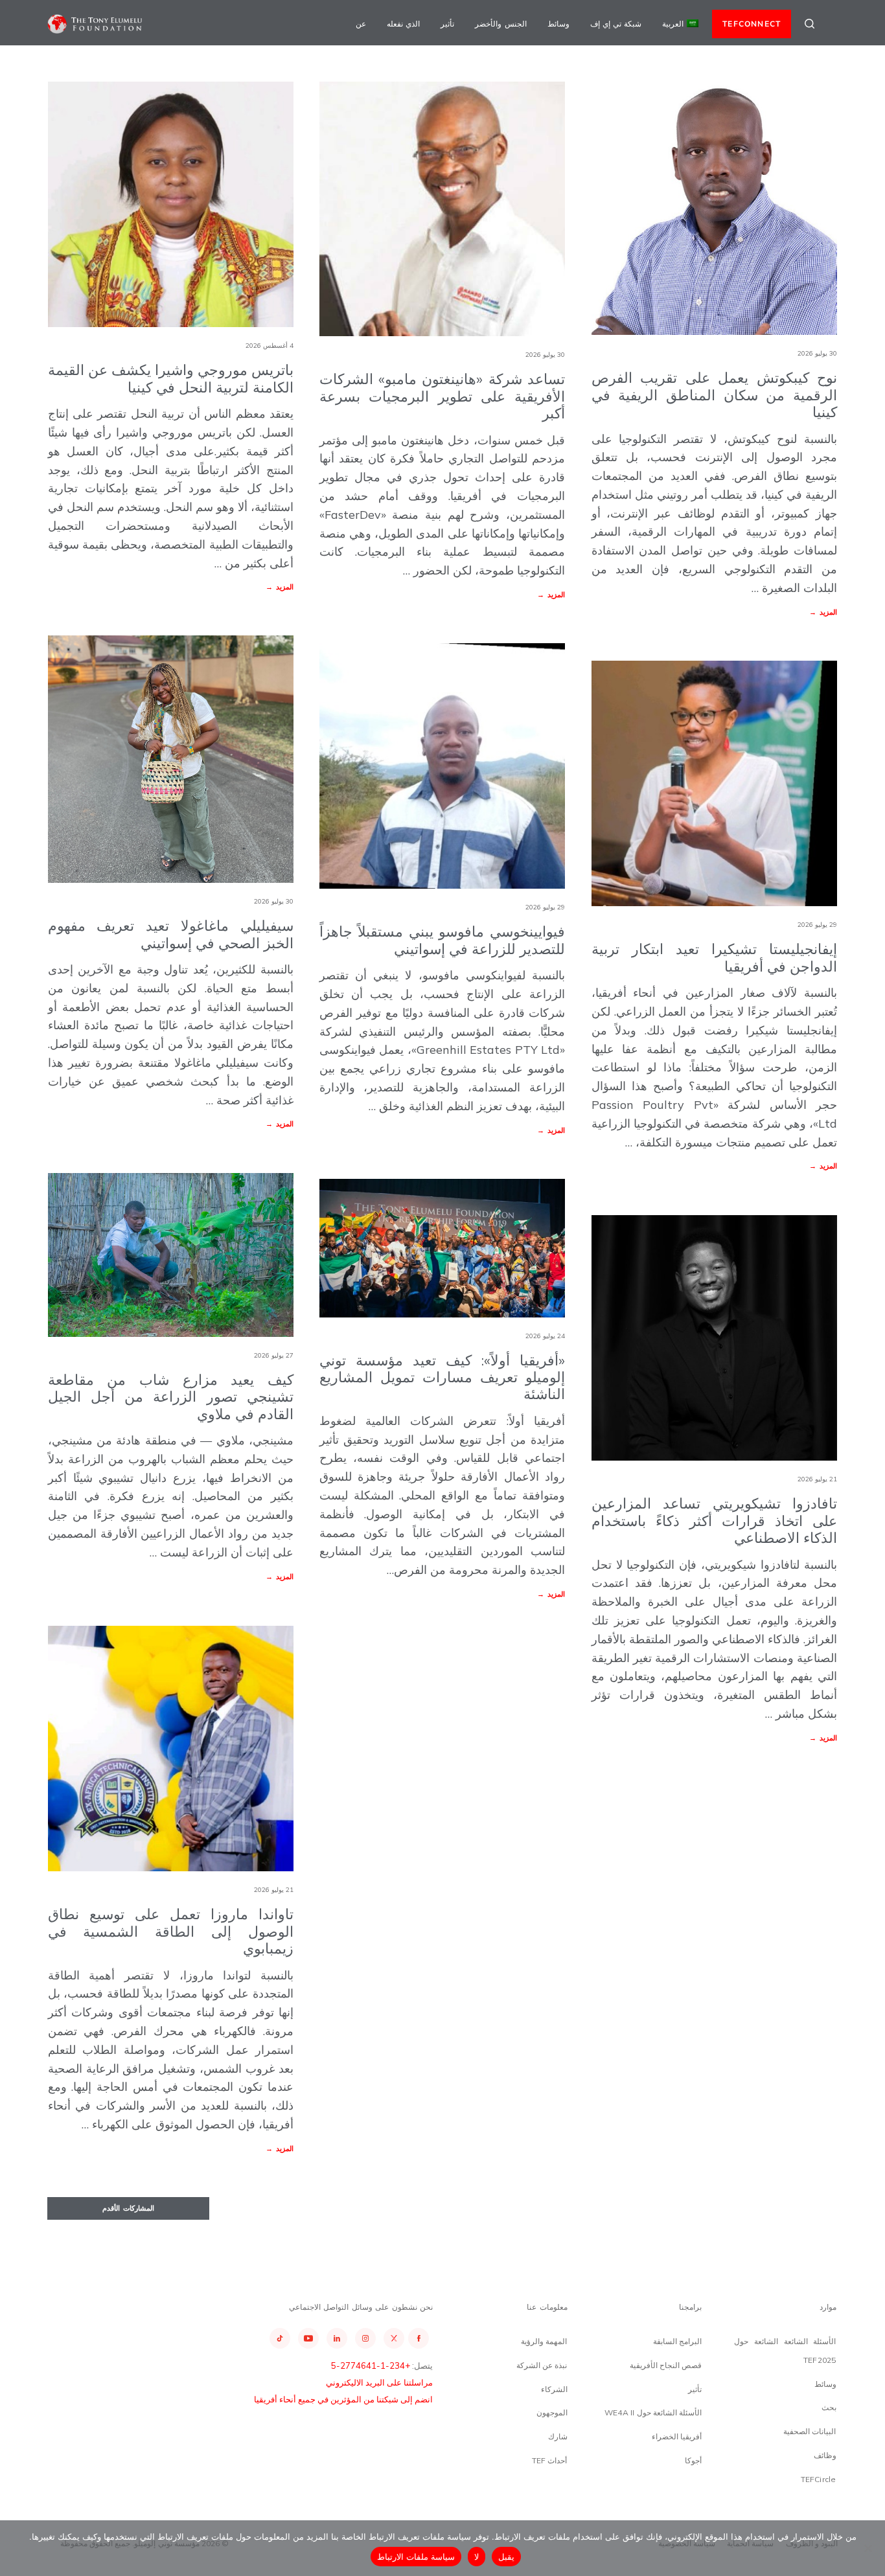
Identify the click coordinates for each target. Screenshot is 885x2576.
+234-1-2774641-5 (371, 2365)
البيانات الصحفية (810, 2431)
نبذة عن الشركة (542, 2365)
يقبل (506, 2557)
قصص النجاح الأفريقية (666, 2365)
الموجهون (552, 2412)
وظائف (825, 2455)
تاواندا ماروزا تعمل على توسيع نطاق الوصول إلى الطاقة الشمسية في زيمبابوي (171, 1931)
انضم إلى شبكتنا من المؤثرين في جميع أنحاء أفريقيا (343, 2399)
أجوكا (693, 2460)
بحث (829, 2407)
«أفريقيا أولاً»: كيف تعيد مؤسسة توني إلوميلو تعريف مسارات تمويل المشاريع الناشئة (442, 1377)
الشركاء (554, 2389)
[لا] (869, 2548)
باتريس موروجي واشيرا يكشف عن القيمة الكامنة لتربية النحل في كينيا (171, 378)
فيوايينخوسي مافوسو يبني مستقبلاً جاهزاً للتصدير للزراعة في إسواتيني (442, 940)
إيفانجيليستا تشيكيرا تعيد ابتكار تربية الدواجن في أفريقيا (714, 957)
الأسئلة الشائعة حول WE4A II (653, 2412)
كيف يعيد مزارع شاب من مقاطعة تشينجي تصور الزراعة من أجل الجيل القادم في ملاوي (171, 1397)
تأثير (447, 24)
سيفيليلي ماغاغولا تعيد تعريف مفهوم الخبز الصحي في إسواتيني (171, 934)
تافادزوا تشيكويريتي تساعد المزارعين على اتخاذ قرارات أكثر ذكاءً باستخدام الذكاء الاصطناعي (714, 1521)
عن (361, 24)
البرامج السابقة (677, 2341)
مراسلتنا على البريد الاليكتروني (379, 2382)
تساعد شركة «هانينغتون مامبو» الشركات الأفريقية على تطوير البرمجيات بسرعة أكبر (442, 396)
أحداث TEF (550, 2460)
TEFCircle (819, 2479)
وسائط (558, 24)
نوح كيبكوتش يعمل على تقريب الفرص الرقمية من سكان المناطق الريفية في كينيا (714, 395)
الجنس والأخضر (500, 24)
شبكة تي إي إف (616, 24)
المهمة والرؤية (544, 2341)
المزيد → (280, 587)
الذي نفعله (403, 24)
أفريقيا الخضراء (677, 2436)
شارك (558, 2436)
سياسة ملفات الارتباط (416, 2557)
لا (477, 2557)
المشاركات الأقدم (128, 2208)
